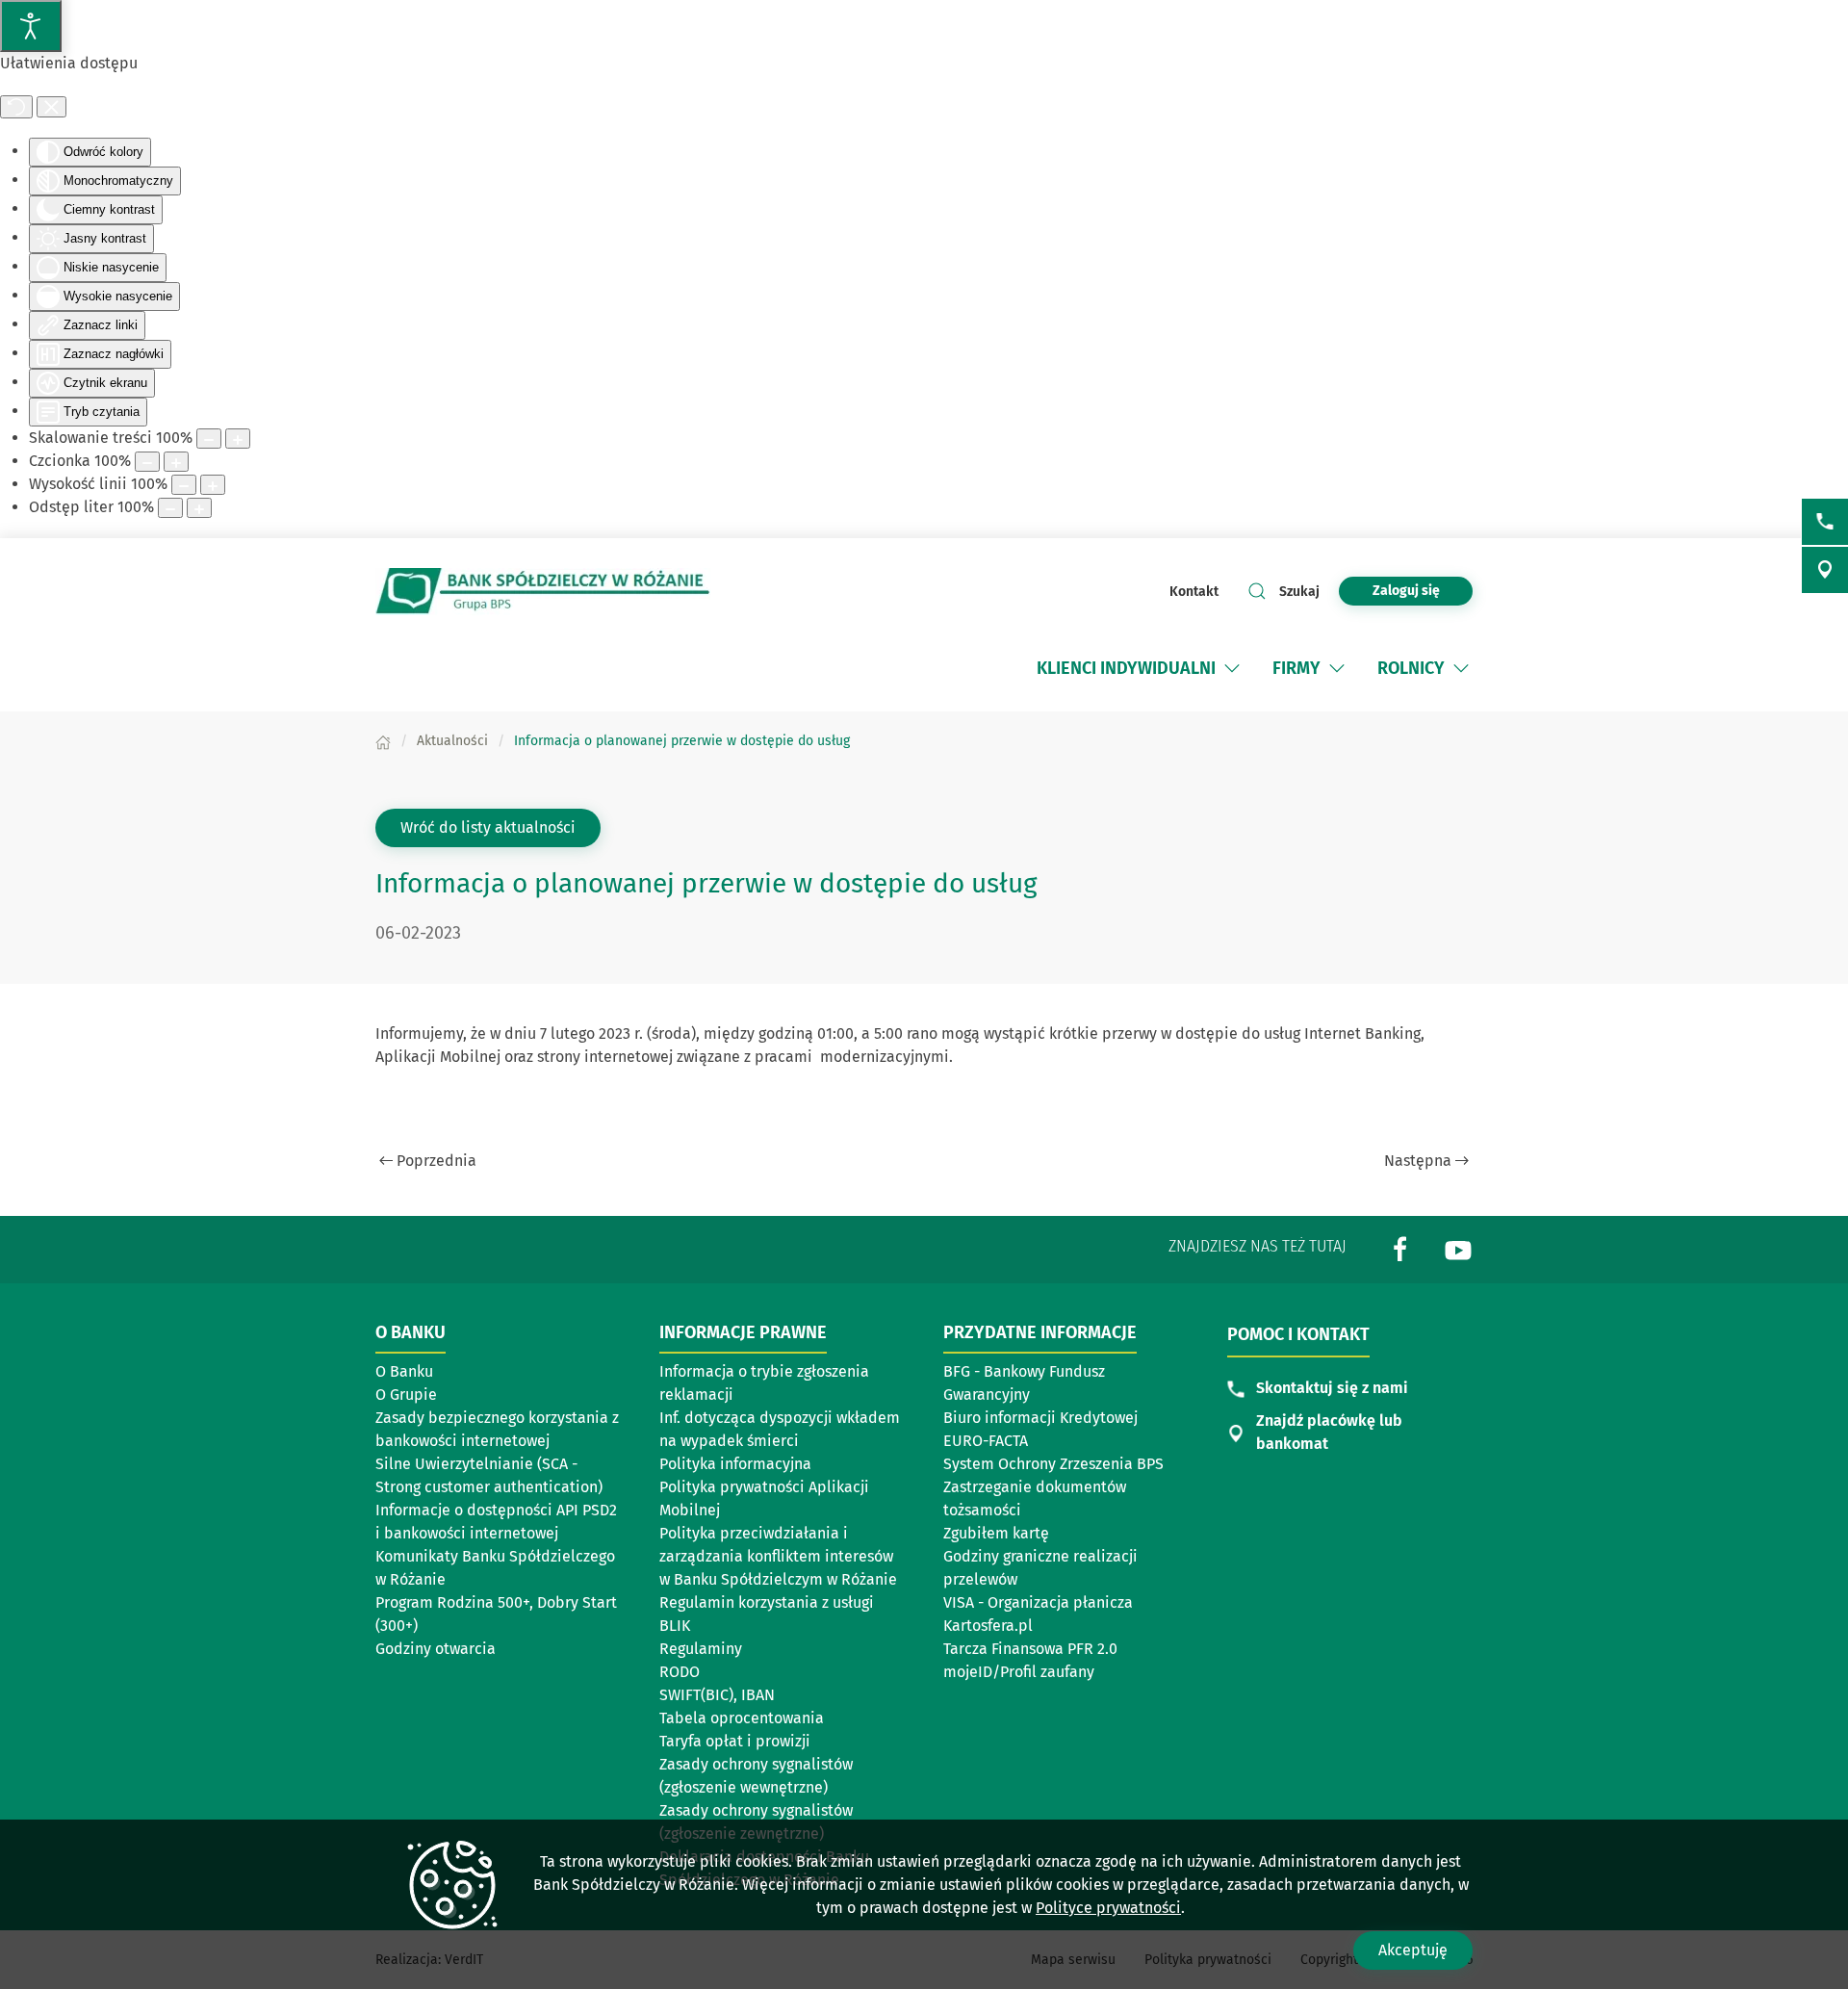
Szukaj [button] (1299, 592)
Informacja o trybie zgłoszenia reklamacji (764, 1383)
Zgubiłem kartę (996, 1533)
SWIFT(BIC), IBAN (717, 1695)
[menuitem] (1140, 668)
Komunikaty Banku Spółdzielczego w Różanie (495, 1568)
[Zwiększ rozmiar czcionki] (176, 462)
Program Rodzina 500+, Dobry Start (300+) (496, 1614)
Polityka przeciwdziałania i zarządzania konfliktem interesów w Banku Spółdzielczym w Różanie (778, 1556)
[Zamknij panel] (51, 107)
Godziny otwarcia (436, 1649)
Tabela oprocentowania (742, 1718)
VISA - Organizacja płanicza (1038, 1602)
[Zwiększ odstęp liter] (199, 508)
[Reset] (16, 107)
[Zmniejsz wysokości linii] (184, 485)
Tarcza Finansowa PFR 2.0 (1030, 1649)
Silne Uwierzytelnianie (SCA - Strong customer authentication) (489, 1475)
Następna (1418, 1161)
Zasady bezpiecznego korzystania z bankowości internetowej (497, 1429)
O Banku (404, 1371)
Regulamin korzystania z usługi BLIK (767, 1614)
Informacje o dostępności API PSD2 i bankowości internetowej (496, 1522)
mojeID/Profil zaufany (1019, 1672)
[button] (1232, 668)
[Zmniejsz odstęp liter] (170, 508)
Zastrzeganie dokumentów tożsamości (1035, 1498)
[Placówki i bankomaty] (1825, 570)
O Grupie (406, 1395)
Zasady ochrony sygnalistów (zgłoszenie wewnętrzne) (756, 1776)
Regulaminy (701, 1649)
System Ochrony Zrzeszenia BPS (1053, 1464)
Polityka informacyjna (735, 1464)
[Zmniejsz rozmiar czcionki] (147, 462)
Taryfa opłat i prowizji (735, 1741)
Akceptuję (1413, 1950)
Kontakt (1194, 592)
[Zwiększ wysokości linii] (213, 485)
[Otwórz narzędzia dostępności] (31, 26)
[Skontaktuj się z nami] (1825, 522)
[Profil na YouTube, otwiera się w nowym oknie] (1458, 1248)
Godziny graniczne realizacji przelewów (1040, 1568)
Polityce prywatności (1108, 1908)
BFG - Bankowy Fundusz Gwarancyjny (1024, 1383)
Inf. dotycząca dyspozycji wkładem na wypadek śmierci (780, 1429)
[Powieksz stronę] (238, 439)
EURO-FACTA (986, 1441)
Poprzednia (436, 1161)
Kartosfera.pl (988, 1626)
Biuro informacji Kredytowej (1040, 1418)
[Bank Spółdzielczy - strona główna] (543, 592)
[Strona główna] (383, 741)
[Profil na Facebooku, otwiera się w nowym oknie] (1400, 1248)
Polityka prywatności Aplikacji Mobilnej (764, 1498)
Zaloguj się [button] (1406, 591)
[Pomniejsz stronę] (209, 439)
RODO (680, 1672)
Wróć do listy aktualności (488, 827)
